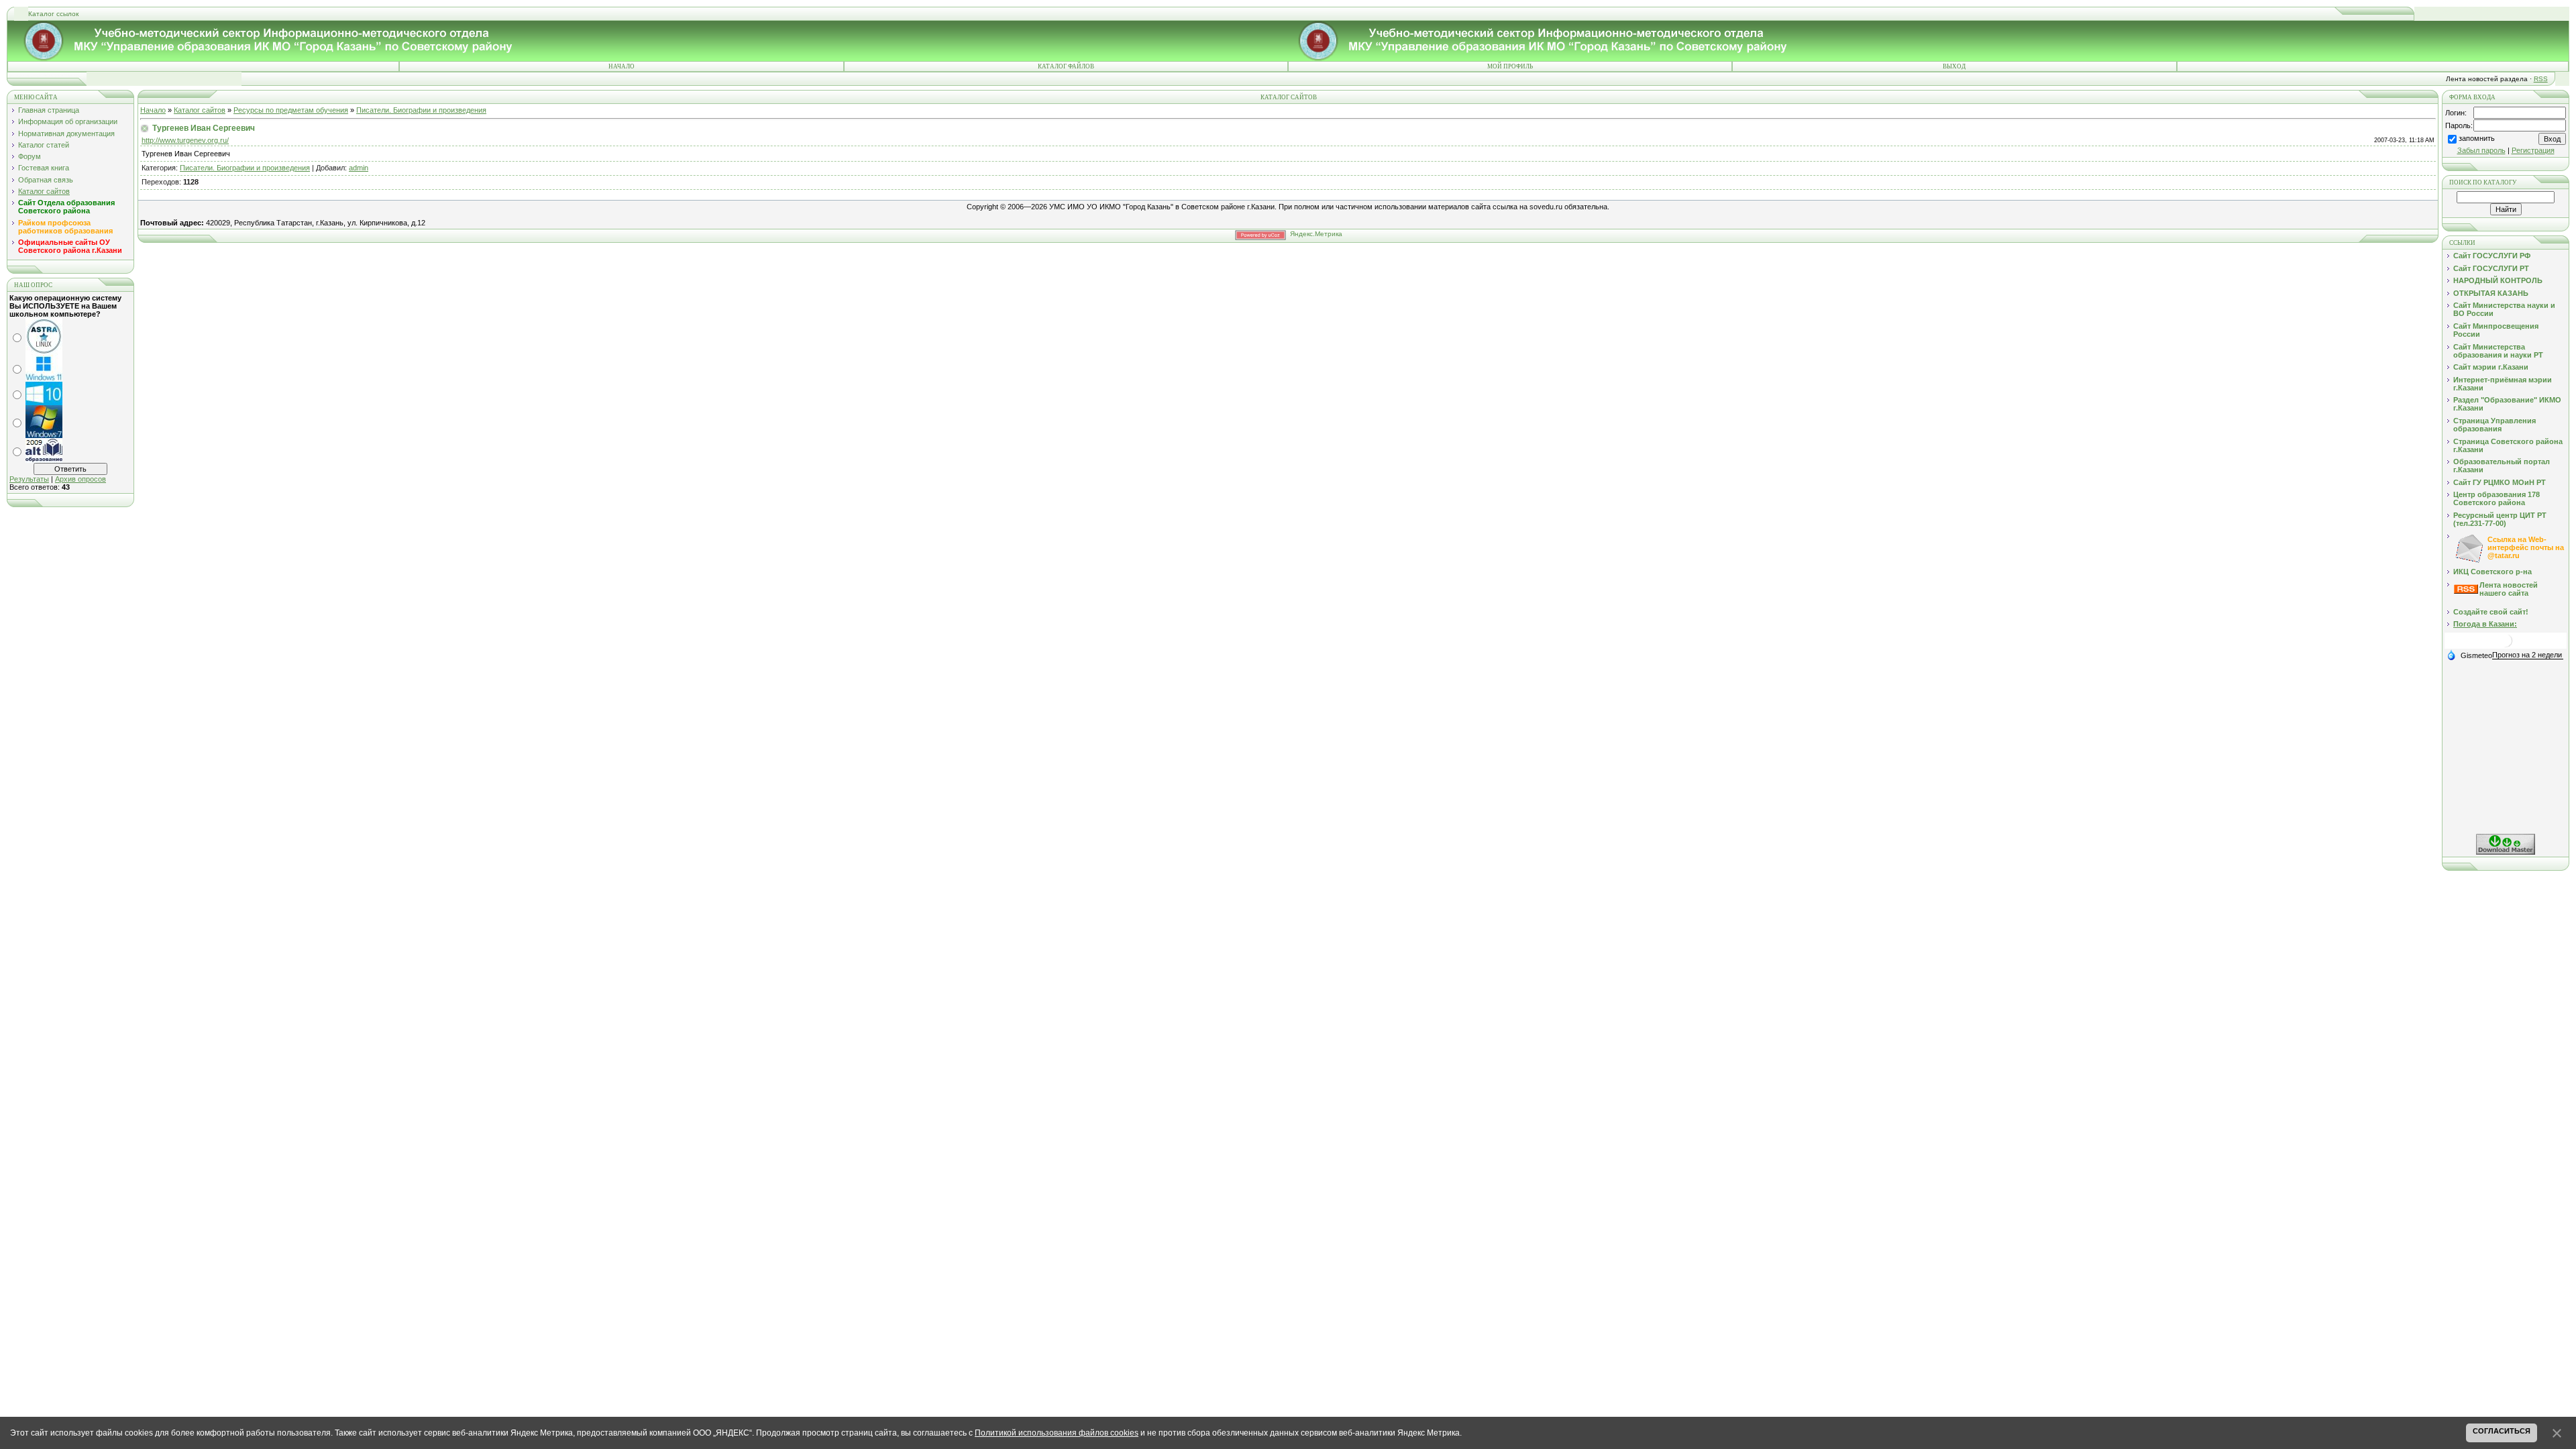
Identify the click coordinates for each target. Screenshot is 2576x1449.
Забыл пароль (2481, 150)
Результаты (29, 479)
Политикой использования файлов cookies (1057, 1433)
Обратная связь (46, 180)
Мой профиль (1510, 66)
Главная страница (49, 110)
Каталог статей (44, 145)
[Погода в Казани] (2506, 646)
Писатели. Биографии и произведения (421, 110)
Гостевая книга (44, 168)
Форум (30, 156)
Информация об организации (68, 121)
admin (359, 168)
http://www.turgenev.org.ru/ (185, 140)
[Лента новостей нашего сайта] (2466, 591)
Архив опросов (80, 479)
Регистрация (2533, 150)
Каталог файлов (1066, 66)
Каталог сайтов (44, 191)
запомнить (2477, 138)
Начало (622, 66)
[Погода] (2469, 655)
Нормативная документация (66, 133)
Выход (1954, 66)
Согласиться (2502, 1431)
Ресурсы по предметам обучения (291, 110)
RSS (2541, 79)
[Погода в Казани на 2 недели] (2528, 655)
